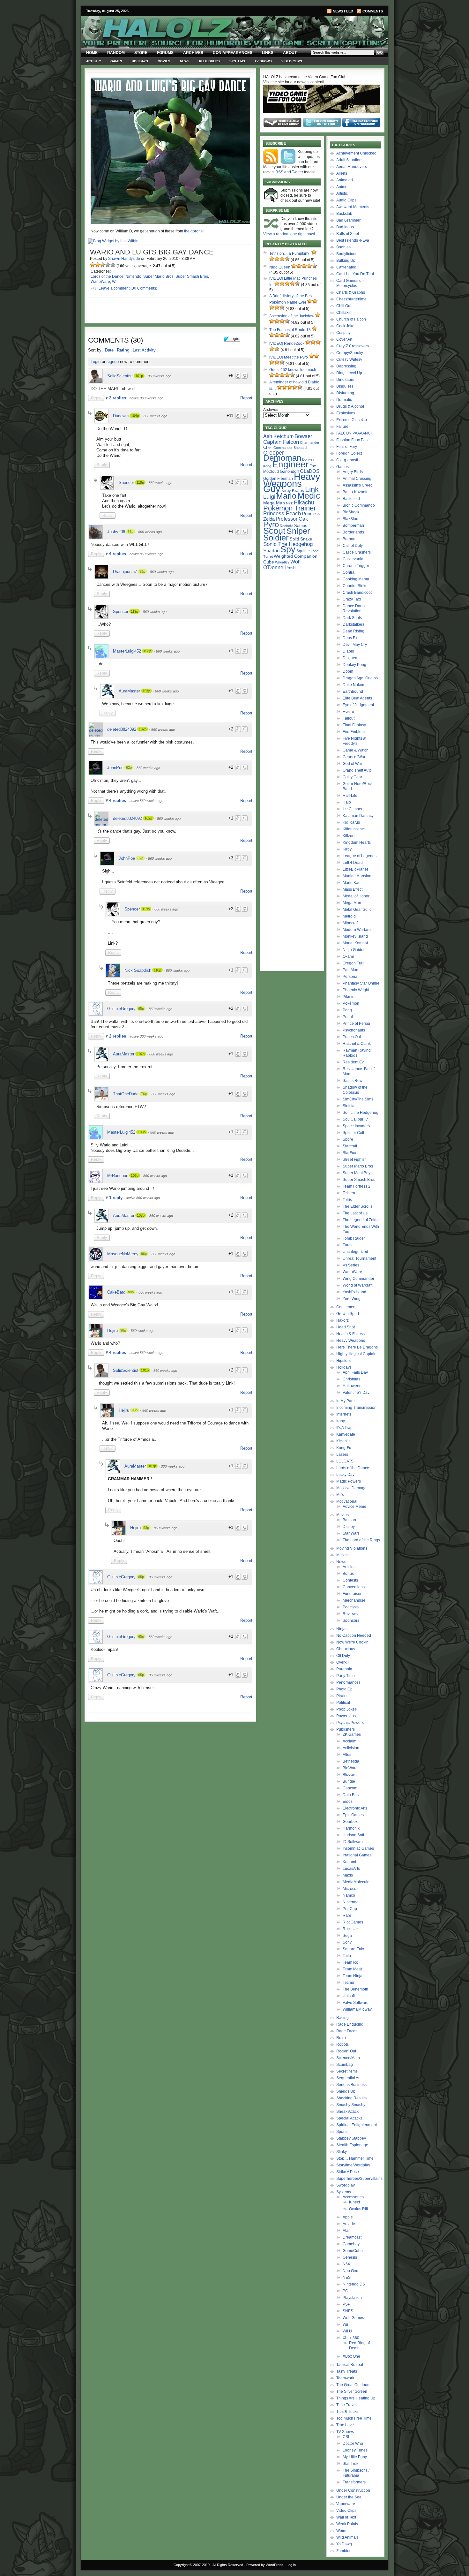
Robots (342, 2044)
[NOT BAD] (103, 265)
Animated (345, 180)
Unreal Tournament (359, 1258)
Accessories (353, 2197)
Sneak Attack (347, 2111)
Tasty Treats (347, 2371)
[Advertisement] (167, 1770)
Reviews (350, 1614)
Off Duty (343, 1656)
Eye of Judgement (358, 705)
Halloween (352, 1386)
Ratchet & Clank (357, 1044)
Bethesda (351, 1761)
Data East (351, 1795)
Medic (309, 496)
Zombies (344, 2551)
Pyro (271, 524)
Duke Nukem (354, 685)
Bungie (349, 1781)
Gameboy (351, 2244)
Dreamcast (352, 2237)
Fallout (349, 718)
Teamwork (345, 2378)
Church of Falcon (351, 319)
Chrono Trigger (356, 566)
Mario (286, 496)
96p (144, 1254)
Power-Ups (346, 1716)
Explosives (346, 413)
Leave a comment (114, 288)
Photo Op (344, 1689)
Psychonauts (354, 1030)
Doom (348, 671)
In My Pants (346, 1401)
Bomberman (353, 525)
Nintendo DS (354, 2284)
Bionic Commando (359, 505)
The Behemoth (355, 1989)
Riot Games (353, 1922)
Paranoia (344, 1669)
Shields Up (346, 2091)
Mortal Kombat (355, 943)
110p (157, 970)
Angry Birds (353, 472)
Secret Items (347, 2071)
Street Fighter (354, 1160)
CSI (346, 2437)
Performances (348, 1682)
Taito (347, 1956)
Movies (164, 61)
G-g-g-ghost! (347, 460)
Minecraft (351, 923)
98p (123, 1330)
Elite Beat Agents (357, 698)
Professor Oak (292, 519)
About (290, 53)
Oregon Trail (354, 963)
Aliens (342, 173)
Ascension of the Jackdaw (292, 316)
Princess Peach (282, 513)
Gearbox (350, 1822)
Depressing (346, 366)
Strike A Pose (348, 2172)
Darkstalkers (354, 624)
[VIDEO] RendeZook (287, 344)
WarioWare (100, 282)
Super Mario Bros (158, 276)
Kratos (298, 491)
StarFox (349, 1153)
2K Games (352, 1734)
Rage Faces (347, 2031)
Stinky (342, 2152)
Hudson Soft (353, 1835)
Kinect (354, 2202)
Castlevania (353, 559)
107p (146, 691)
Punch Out (352, 1037)
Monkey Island (355, 936)
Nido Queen (280, 267)
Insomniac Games (358, 1848)
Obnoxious (346, 1649)
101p (139, 376)
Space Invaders (356, 1126)
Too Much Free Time (354, 2418)
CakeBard (116, 1292)
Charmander (310, 442)
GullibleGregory (121, 1009)
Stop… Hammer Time (355, 2158)
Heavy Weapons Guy (292, 483)
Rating (123, 350)
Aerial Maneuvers (352, 167)
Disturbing (345, 393)
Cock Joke (345, 326)
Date (109, 350)
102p (143, 729)
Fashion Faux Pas (352, 440)
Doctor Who (353, 2444)
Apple (348, 2217)
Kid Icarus (351, 822)
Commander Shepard (290, 448)
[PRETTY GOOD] (108, 265)
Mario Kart (352, 883)
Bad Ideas (345, 227)
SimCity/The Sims (358, 1099)
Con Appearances (233, 53)
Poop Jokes (346, 1709)
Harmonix (351, 1828)
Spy (288, 549)
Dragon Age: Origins (360, 678)
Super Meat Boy (357, 1173)
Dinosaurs (345, 380)
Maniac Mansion (357, 876)
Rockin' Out (346, 2051)
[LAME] (98, 265)
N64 (346, 2264)
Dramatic (344, 400)
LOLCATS (345, 1461)
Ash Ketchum (278, 436)
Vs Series (351, 1265)
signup (113, 362)
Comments (373, 11)
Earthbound (353, 691)
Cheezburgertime (351, 299)
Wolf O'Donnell (282, 564)
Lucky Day (345, 1475)
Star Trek (350, 2464)
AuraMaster (129, 691)
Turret (268, 556)
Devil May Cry (355, 645)
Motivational (347, 1501)
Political (343, 1703)
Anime (342, 187)
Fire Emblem (354, 732)
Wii (115, 282)
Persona (350, 977)
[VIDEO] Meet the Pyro (289, 357)
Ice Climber (353, 809)
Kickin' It (343, 1441)
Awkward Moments (353, 207)
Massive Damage (351, 1488)
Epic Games (353, 1815)
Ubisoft (349, 1996)
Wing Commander (358, 1279)
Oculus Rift (358, 2209)
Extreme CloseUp (352, 420)
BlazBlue (350, 519)
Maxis (348, 1875)
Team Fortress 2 (357, 1186)
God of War (352, 764)
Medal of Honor (356, 896)
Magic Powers (349, 1481)
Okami (348, 956)
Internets (344, 1414)
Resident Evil (354, 1062)
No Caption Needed (354, 1635)
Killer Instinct (354, 829)
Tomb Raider (354, 1238)
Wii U (347, 2331)
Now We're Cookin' (353, 1642)
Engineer (290, 464)
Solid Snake (301, 539)
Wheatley (282, 562)
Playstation (352, 2298)
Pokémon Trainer (290, 508)
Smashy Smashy (351, 2105)
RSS (279, 172)
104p (135, 416)
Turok (348, 1245)
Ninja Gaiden (354, 950)
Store (141, 53)
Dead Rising (354, 631)
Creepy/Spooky (350, 353)
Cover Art (344, 339)
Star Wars (351, 1533)
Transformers (354, 2482)
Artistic (93, 61)
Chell (268, 447)
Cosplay (343, 333)
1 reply (116, 1198)
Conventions (354, 1587)
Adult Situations (350, 160)
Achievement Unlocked (356, 153)
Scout (274, 531)
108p (147, 651)
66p (130, 532)
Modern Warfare (357, 930)
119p (140, 482)
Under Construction (353, 2490)
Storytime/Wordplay (353, 2165)
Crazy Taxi (352, 599)
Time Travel (346, 2405)
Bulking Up (346, 261)
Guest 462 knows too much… (295, 370)
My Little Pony (355, 2457)
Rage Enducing (350, 2024)
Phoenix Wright (356, 990)
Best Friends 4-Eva (353, 240)
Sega (347, 1936)
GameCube (353, 2251)
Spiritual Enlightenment (357, 2125)
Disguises (345, 386)
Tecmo (348, 1983)
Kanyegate (346, 1434)
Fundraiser (352, 1594)
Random (116, 53)
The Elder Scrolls (357, 1206)
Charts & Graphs (351, 292)
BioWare (350, 1768)
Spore (348, 1139)
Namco (349, 1895)
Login (96, 362)
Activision (351, 1748)
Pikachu (304, 502)
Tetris (347, 1200)
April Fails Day (355, 1372)
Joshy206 (116, 532)
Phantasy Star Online (361, 983)
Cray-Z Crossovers (353, 346)
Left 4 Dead (353, 863)
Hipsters (343, 1361)
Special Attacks (349, 2118)
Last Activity (144, 350)
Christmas (351, 1379)
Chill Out (344, 306)
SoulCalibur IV (355, 1119)
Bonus (348, 1574)
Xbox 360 (351, 2338)
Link (312, 489)
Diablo (348, 651)
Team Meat (352, 1969)
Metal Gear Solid (357, 910)
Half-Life (350, 796)
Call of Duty (353, 546)
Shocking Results (351, 2098)
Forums (165, 53)
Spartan (271, 551)
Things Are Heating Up (356, 2398)
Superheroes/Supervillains (359, 2179)
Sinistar (349, 1106)
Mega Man (274, 503)
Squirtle (303, 551)
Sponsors (351, 1620)
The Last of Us (355, 1213)
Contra (349, 572)
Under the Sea (349, 2497)
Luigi (269, 497)
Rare (347, 1915)
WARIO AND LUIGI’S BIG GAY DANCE (152, 252)
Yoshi (292, 568)
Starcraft (350, 1146)
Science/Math (348, 2058)
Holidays (140, 61)
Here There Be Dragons (357, 1347)
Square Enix (353, 1949)
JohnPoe (115, 768)
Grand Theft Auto (357, 770)
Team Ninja (353, 1976)
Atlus (347, 1755)
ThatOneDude (126, 1094)
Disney (349, 1527)
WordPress (275, 2565)
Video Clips (292, 61)
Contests (350, 1580)
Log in (291, 2565)
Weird (341, 2531)
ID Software (353, 1842)
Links (268, 53)
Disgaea (350, 658)
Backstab (344, 214)
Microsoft (350, 1889)
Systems (237, 61)
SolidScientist (120, 376)
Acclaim (350, 1741)
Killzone (350, 836)
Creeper (274, 453)
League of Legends (360, 856)
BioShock (351, 512)
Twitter (298, 172)
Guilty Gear (352, 777)
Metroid (349, 916)
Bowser (303, 436)
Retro (341, 2038)
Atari (347, 2231)
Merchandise (354, 1600)
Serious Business (351, 2085)
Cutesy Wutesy (349, 359)
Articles (349, 1567)
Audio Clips (346, 200)
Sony (347, 1942)
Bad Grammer (348, 220)
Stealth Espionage (352, 2145)
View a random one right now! (289, 234)
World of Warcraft (357, 1285)
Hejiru (112, 1330)
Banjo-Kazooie (356, 492)
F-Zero (348, 712)
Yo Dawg (344, 2544)
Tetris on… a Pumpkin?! (290, 253)
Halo (347, 802)
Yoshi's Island (354, 1292)
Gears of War (354, 757)
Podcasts (351, 1607)
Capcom (350, 1788)
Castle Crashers (357, 552)
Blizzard (350, 1775)
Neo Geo (350, 2271)
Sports (342, 2132)
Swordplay (346, 2185)
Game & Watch (356, 750)
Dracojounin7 (125, 572)
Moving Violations (352, 1548)
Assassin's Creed (358, 485)
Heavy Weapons (351, 1341)
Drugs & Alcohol (350, 406)
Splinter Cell (353, 1133)
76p (144, 1094)
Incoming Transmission (356, 1408)
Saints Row (353, 1081)
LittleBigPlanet (355, 869)
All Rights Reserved (228, 2565)
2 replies (118, 398)
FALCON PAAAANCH (355, 433)
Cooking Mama (356, 579)
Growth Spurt (348, 1314)
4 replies (118, 554)
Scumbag (345, 2065)
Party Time (346, 1676)
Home (92, 53)
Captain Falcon (281, 442)
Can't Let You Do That (355, 274)
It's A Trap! (345, 1428)
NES (347, 2278)
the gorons (193, 231)
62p (129, 767)
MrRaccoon (118, 1176)
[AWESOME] (113, 265)
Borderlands (353, 532)
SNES (348, 2311)
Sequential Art (348, 2078)
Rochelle (287, 526)
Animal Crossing (357, 479)
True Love (345, 2425)
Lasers (342, 1454)
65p (141, 1008)
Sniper (298, 531)
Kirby (286, 491)
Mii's (340, 1495)
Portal (348, 1017)
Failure (342, 427)
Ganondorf (289, 471)
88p (142, 571)
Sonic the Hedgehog (361, 1113)
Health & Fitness (350, 1334)
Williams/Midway (357, 2009)
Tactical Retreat (350, 2365)
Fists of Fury (347, 447)
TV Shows (263, 61)
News (185, 61)
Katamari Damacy (358, 816)
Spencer (126, 483)
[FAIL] (93, 265)
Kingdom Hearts (357, 842)
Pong (347, 1010)
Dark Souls (352, 618)
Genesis (350, 2257)
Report (246, 398)
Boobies (343, 247)
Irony (341, 1421)
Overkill (343, 1662)
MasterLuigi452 (127, 651)
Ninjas (342, 1629)
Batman (349, 1520)
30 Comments (144, 288)
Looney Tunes (355, 2450)
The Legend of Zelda (361, 1220)
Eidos (348, 1802)
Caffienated (346, 267)
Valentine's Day (356, 1393)
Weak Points (347, 2524)
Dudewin (121, 416)
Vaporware (346, 2504)
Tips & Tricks (347, 2412)
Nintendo (133, 276)
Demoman (282, 458)
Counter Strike (355, 586)
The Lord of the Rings (361, 1540)
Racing (342, 2018)
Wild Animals (347, 2537)
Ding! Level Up (349, 373)
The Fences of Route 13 (290, 330)
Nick (289, 503)
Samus (301, 526)
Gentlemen (346, 1307)
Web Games (353, 2318)
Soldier (276, 538)
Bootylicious (347, 254)
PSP (346, 2304)
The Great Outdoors (353, 2385)
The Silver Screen (352, 2391)
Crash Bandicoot (357, 593)
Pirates (342, 1696)
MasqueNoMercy (123, 1254)
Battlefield (351, 499)
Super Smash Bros (192, 276)
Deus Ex (350, 638)
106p (135, 1175)
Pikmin (349, 997)
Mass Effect (353, 889)
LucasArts (351, 1869)
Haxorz (342, 1320)
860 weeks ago (160, 376)
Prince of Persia (356, 1024)
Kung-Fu (344, 1448)
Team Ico (350, 1962)
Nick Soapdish (138, 970)
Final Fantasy (354, 725)
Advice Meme (354, 1507)
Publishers (209, 61)
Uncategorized (355, 1252)
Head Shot (346, 1327)
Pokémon (351, 1003)
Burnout (350, 539)
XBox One (351, 2356)
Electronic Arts (355, 1808)
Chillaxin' (344, 313)
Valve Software (356, 2003)
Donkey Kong (354, 665)
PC (345, 2291)
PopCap (350, 1909)
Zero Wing (352, 1299)
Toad (315, 551)
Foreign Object (349, 453)
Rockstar (350, 1929)
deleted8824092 (122, 729)
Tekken (349, 1193)
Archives (193, 53)
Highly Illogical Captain (356, 1354)
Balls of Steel (348, 234)
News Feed (343, 11)
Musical (343, 1555)
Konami (349, 1862)
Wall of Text (346, 2517)
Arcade (349, 2224)
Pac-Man (350, 970)
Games (116, 61)
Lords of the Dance (107, 276)
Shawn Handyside (124, 259)
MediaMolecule (356, 1882)
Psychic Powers (350, 1723)
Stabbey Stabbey (351, 2138)
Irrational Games (357, 1855)
